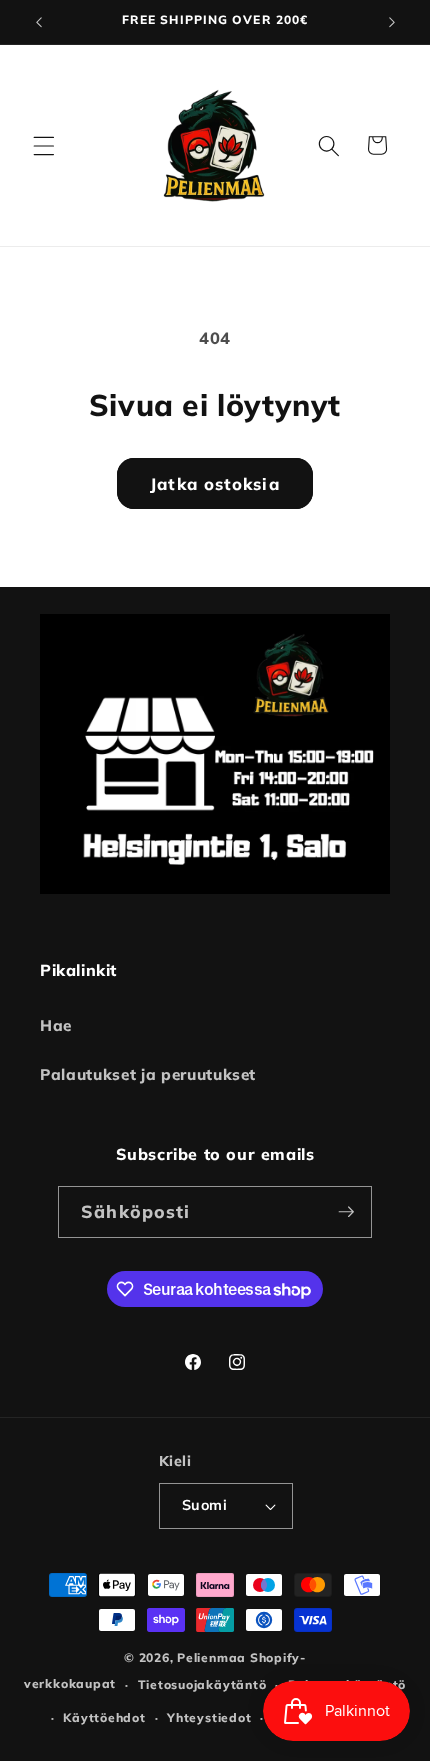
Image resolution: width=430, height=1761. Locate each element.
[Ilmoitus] (392, 22)
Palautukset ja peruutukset (148, 1074)
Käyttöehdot (104, 1717)
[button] (44, 145)
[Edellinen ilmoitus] (39, 22)
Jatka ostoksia (214, 483)
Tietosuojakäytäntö (202, 1684)
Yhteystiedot (209, 1717)
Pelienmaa (211, 1657)
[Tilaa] (346, 1212)
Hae (56, 1025)
